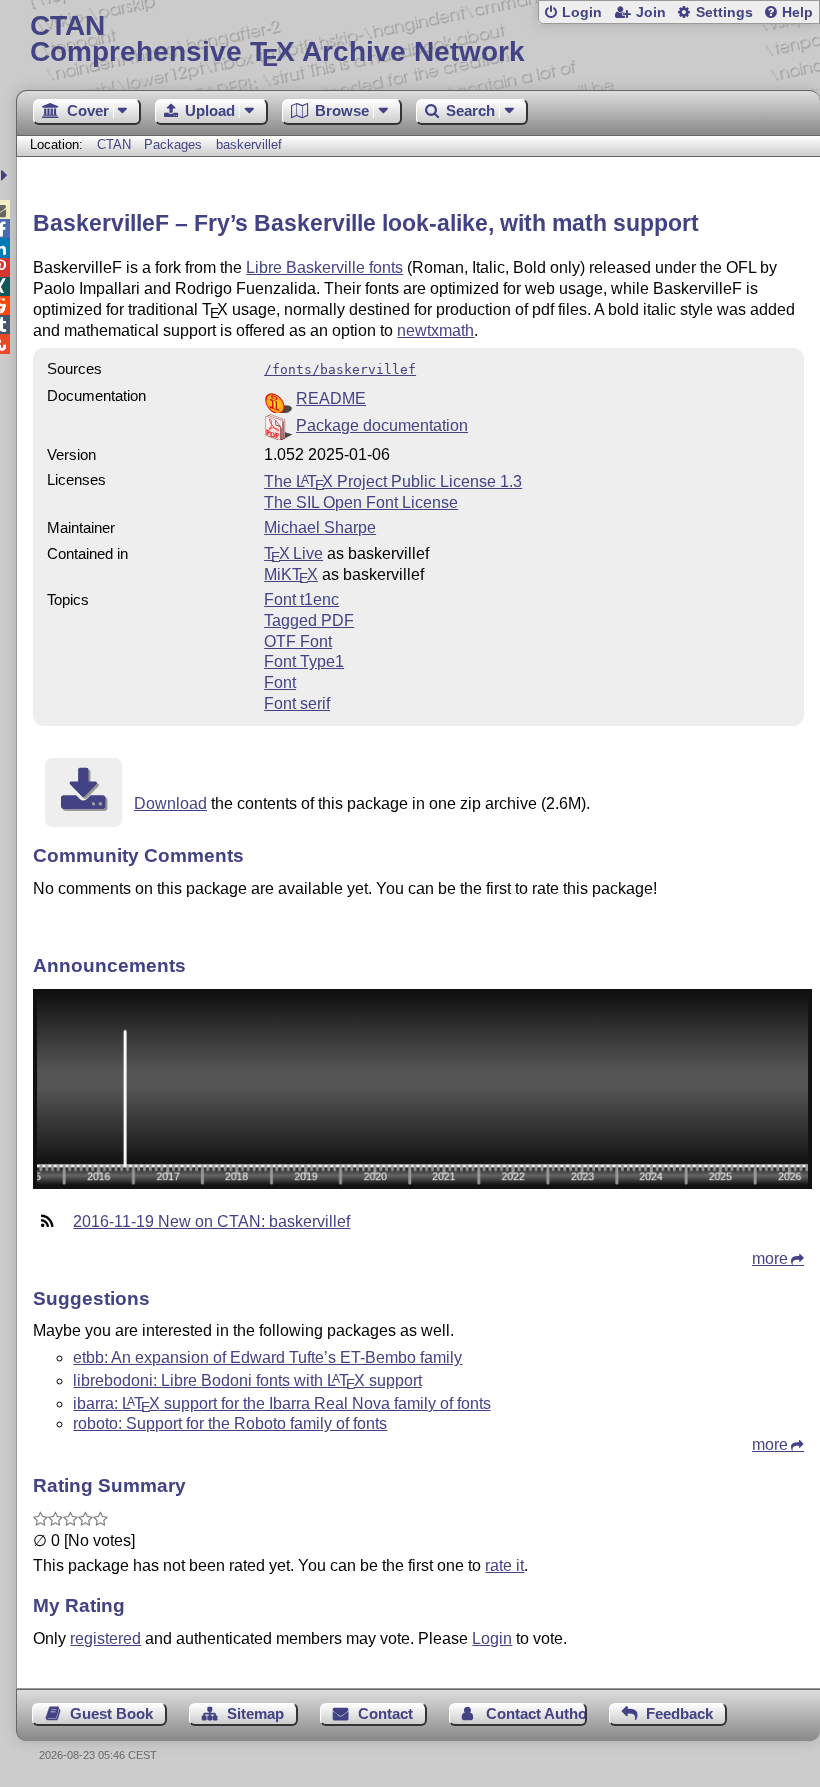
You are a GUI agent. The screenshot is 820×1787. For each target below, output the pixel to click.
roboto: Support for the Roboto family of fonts (230, 1423)
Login (582, 12)
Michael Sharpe (320, 527)
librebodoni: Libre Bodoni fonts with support (247, 1380)
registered (105, 1638)
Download (170, 803)
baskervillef (249, 144)
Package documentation (382, 425)
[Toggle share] (6, 175)
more (770, 1258)
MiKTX (291, 574)
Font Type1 (304, 661)
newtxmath (435, 330)
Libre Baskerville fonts (324, 267)
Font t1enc (301, 599)
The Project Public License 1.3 (393, 481)
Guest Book (111, 1713)
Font (280, 682)
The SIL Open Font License (361, 502)
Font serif (297, 703)
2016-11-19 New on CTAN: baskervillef (211, 1221)
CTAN (114, 144)
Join (651, 12)
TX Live (293, 553)
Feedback (679, 1713)
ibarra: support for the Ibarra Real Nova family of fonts (281, 1403)
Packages (175, 144)
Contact (385, 1713)
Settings (724, 12)
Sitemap (255, 1713)
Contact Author (536, 1713)
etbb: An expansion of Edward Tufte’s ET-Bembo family (267, 1357)
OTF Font (298, 641)
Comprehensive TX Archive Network (277, 39)
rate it (504, 1565)
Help (797, 12)
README (331, 398)
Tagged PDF (309, 620)
